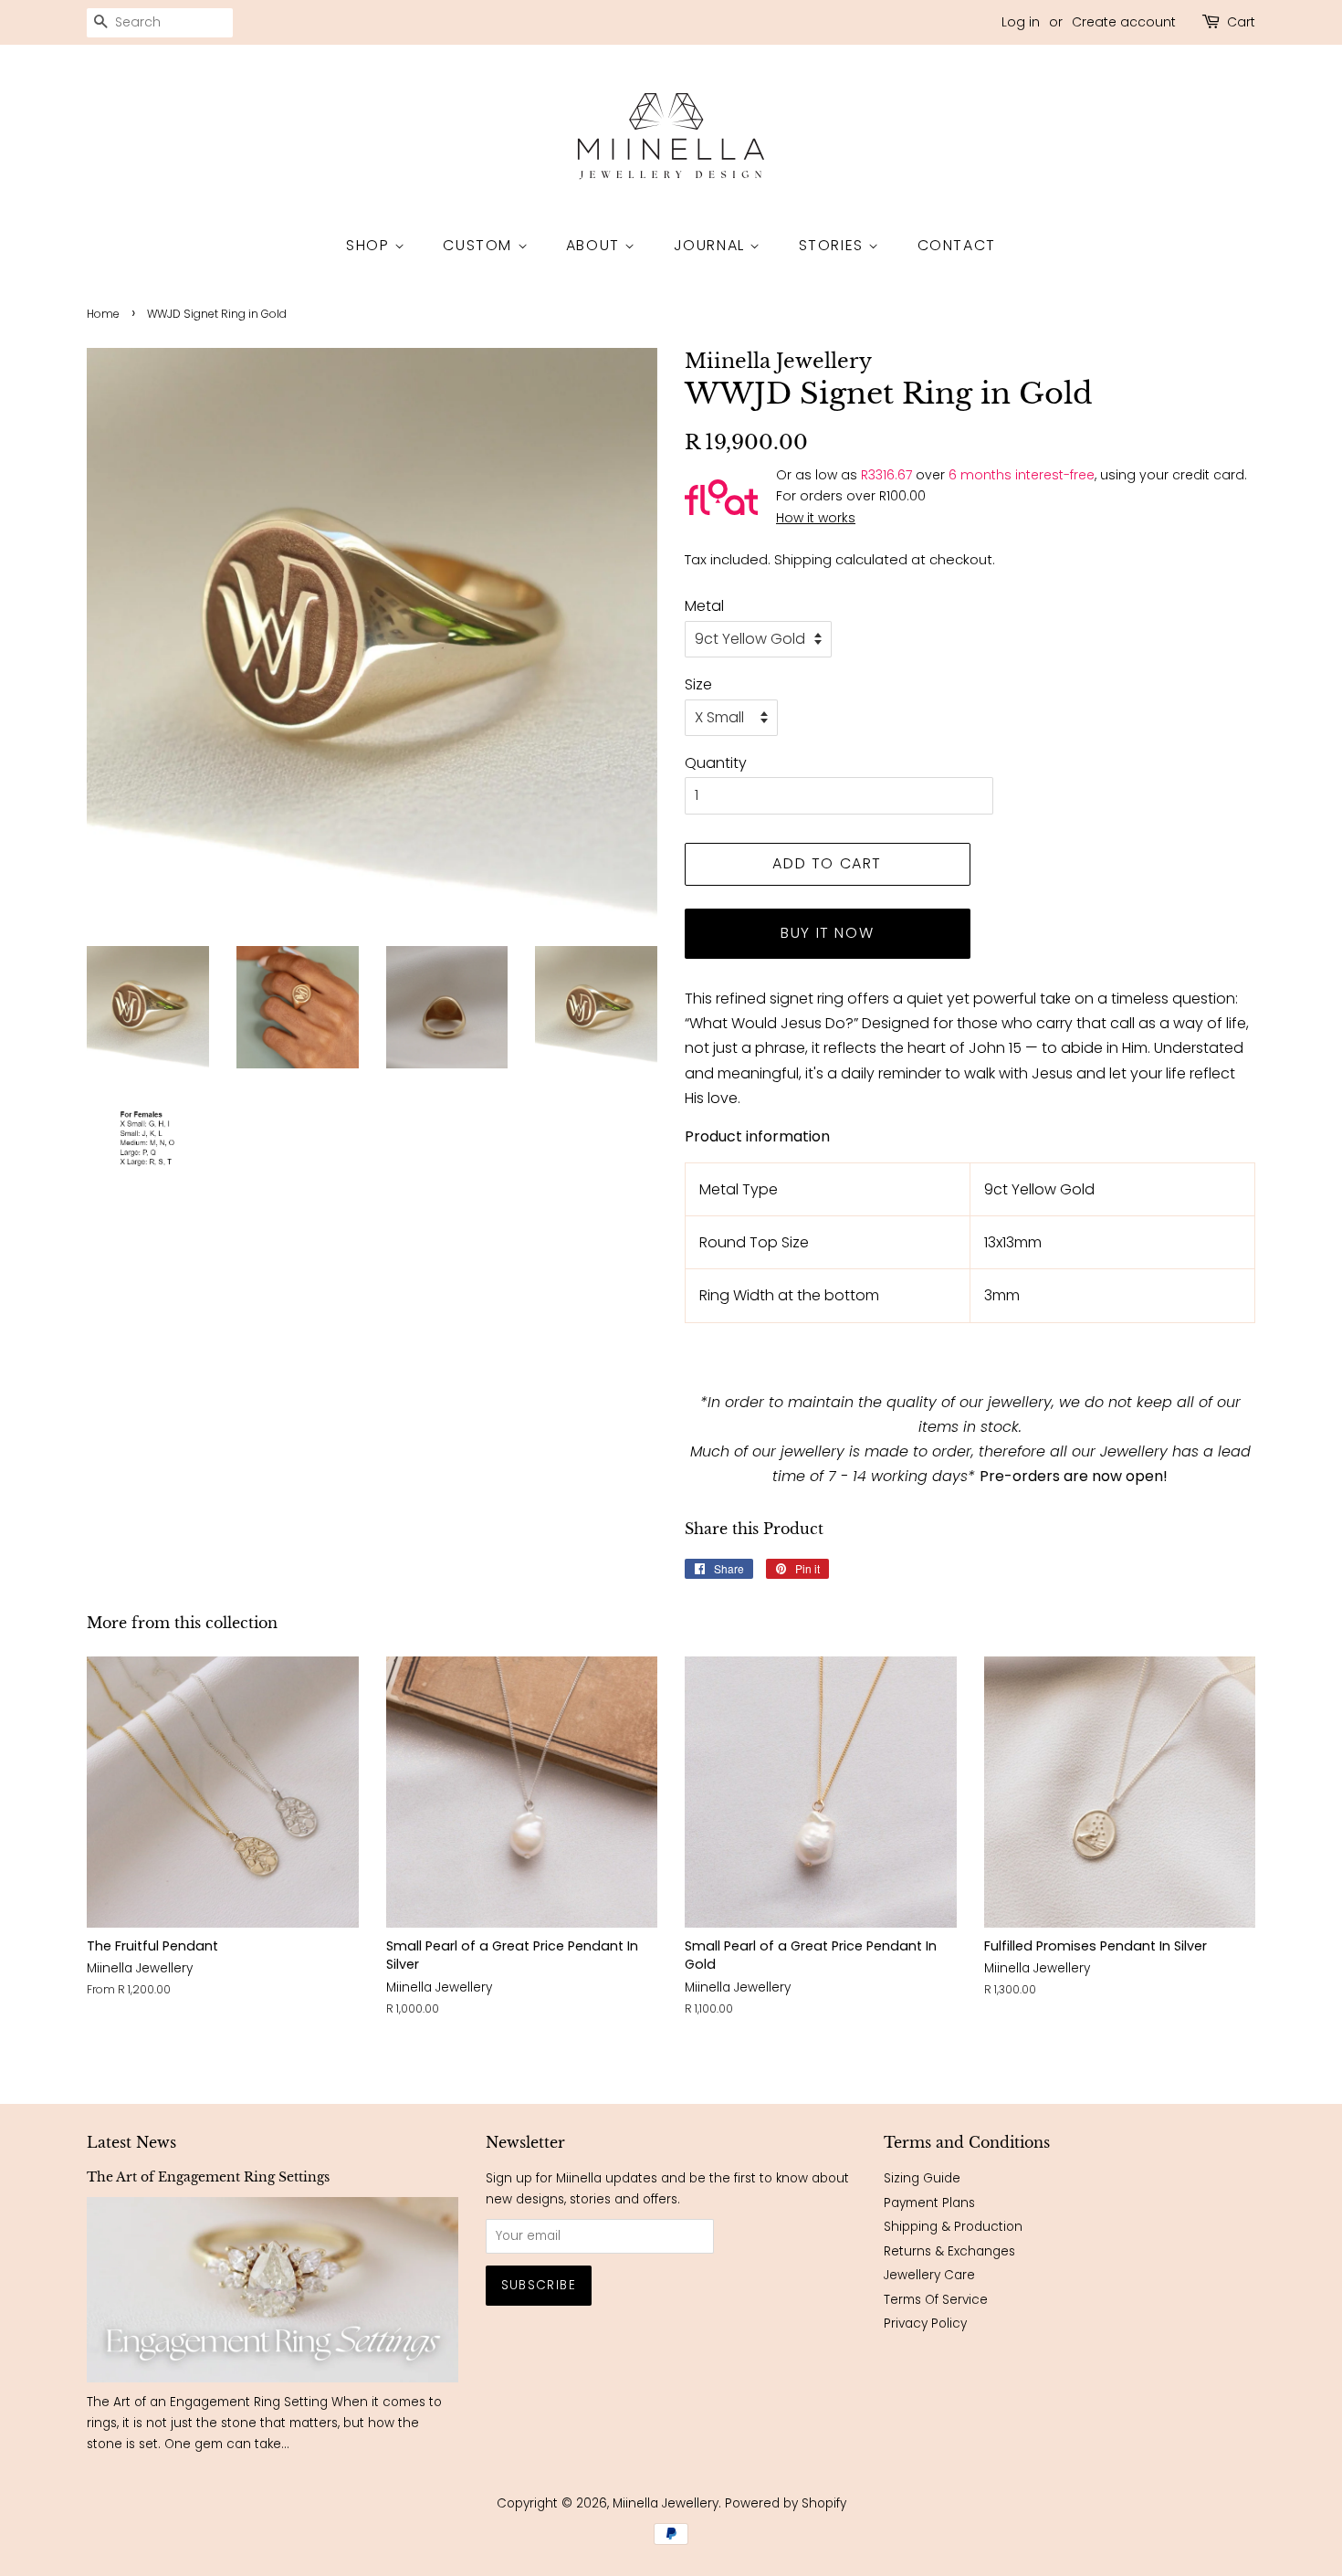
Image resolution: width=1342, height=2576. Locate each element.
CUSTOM (480, 245)
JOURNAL (712, 245)
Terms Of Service (936, 2300)
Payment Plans (929, 2203)
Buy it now (827, 933)
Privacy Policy (925, 2324)
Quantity (716, 763)
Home (103, 314)
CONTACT (957, 245)
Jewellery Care (929, 2275)
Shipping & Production (953, 2227)
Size (698, 684)
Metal (704, 606)
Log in (1021, 22)
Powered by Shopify (786, 2503)
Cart (1241, 22)
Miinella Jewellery (666, 2503)
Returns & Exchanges (949, 2251)
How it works (816, 518)
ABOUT (596, 245)
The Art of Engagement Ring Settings (208, 2177)
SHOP (370, 245)
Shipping (803, 559)
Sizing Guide (922, 2178)
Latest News (131, 2142)
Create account (1124, 22)
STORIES (834, 245)
